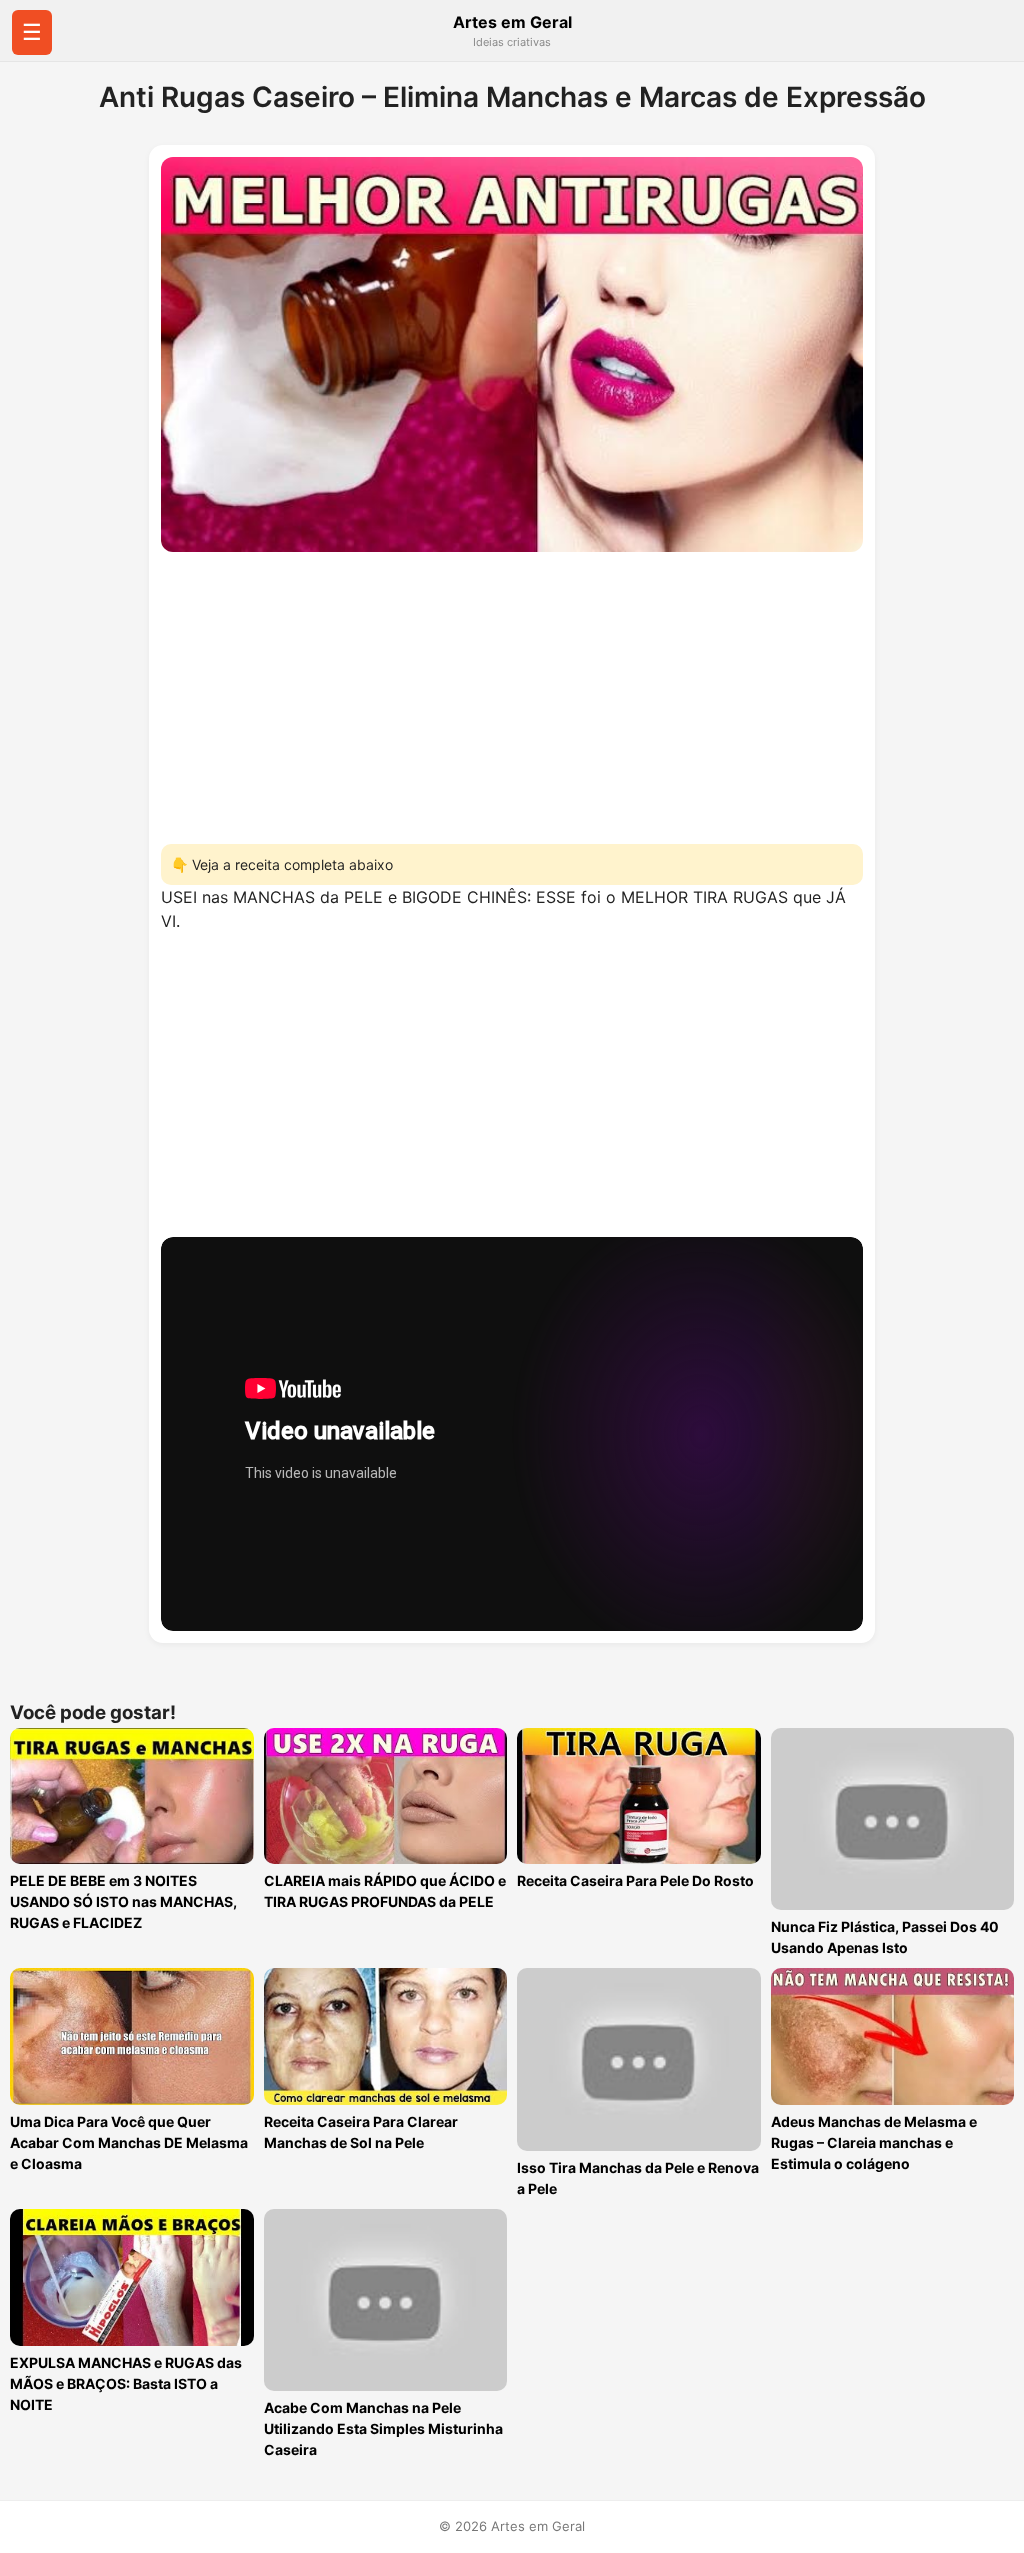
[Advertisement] (512, 692)
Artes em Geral (512, 22)
